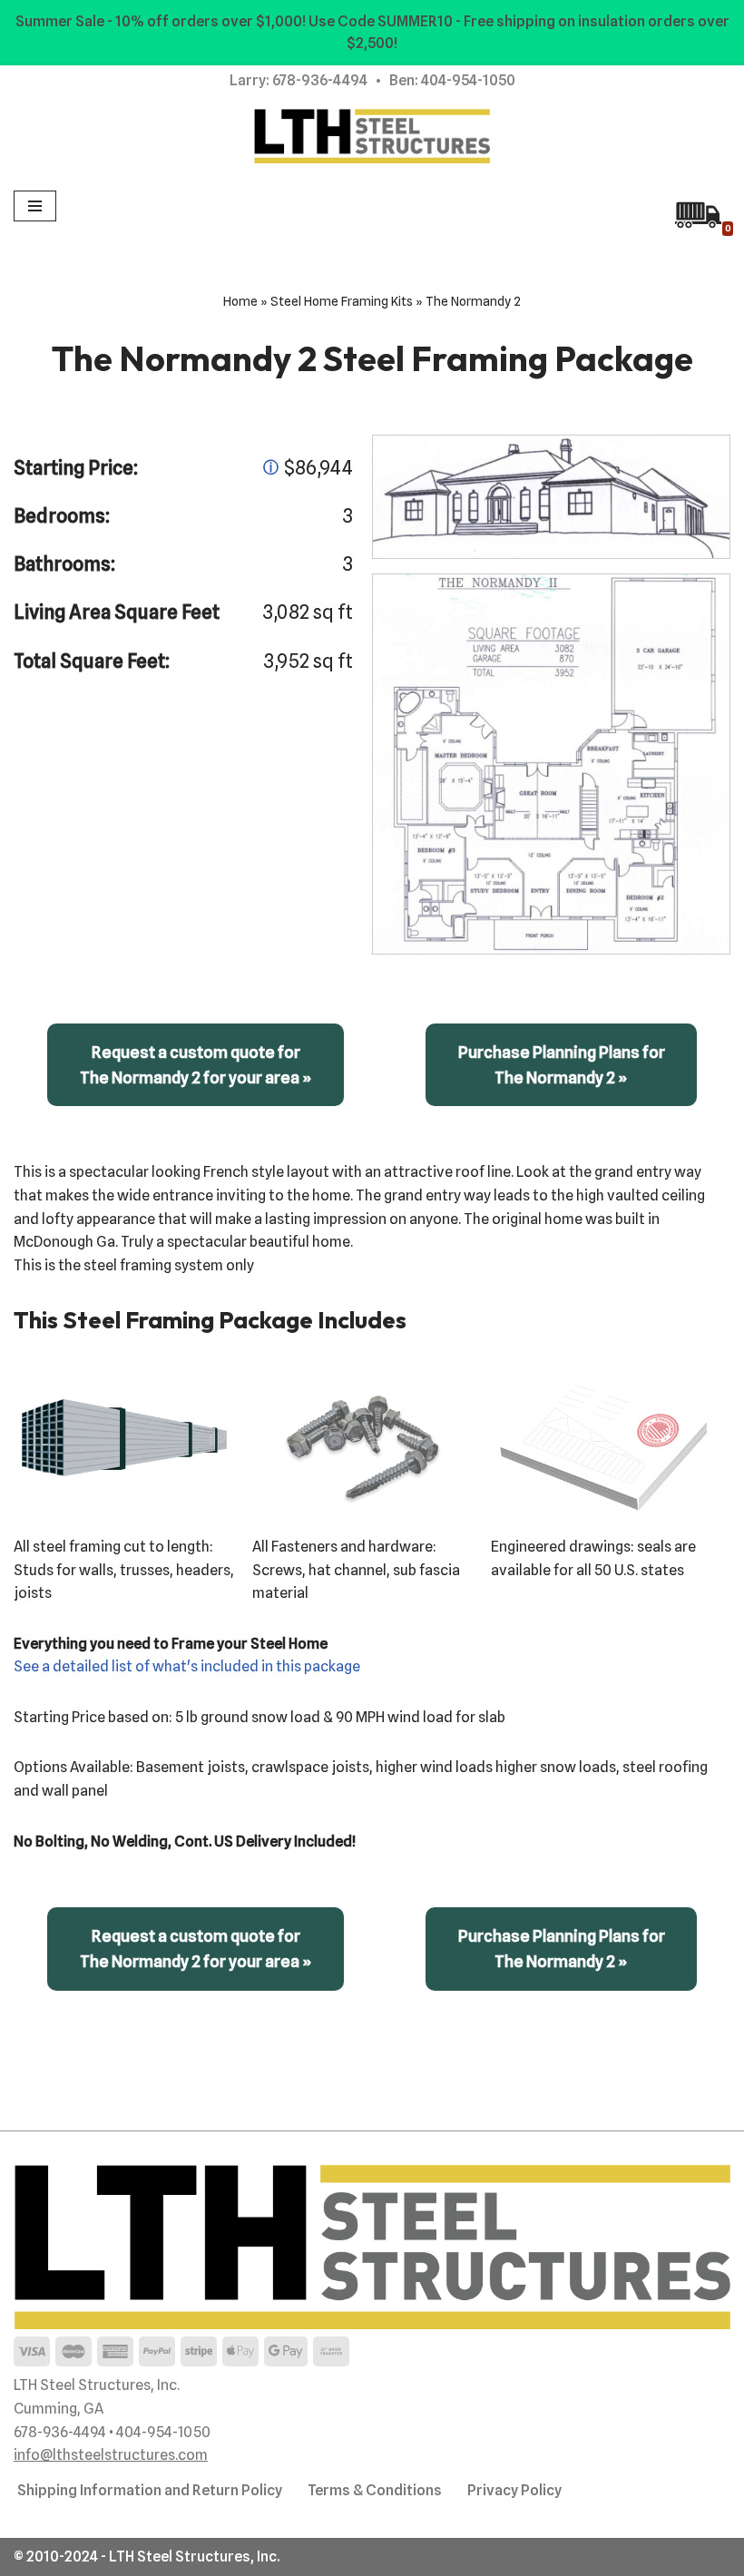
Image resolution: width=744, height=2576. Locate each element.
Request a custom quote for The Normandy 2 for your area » (196, 1065)
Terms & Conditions (375, 2490)
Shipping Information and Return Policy (150, 2490)
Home (240, 301)
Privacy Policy (514, 2490)
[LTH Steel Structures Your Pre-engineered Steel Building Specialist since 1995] (372, 136)
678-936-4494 (320, 80)
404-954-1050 (468, 80)
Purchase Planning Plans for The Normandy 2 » (562, 1065)
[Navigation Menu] (35, 206)
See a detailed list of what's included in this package (187, 1666)
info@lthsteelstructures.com (111, 2455)
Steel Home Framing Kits (342, 301)
